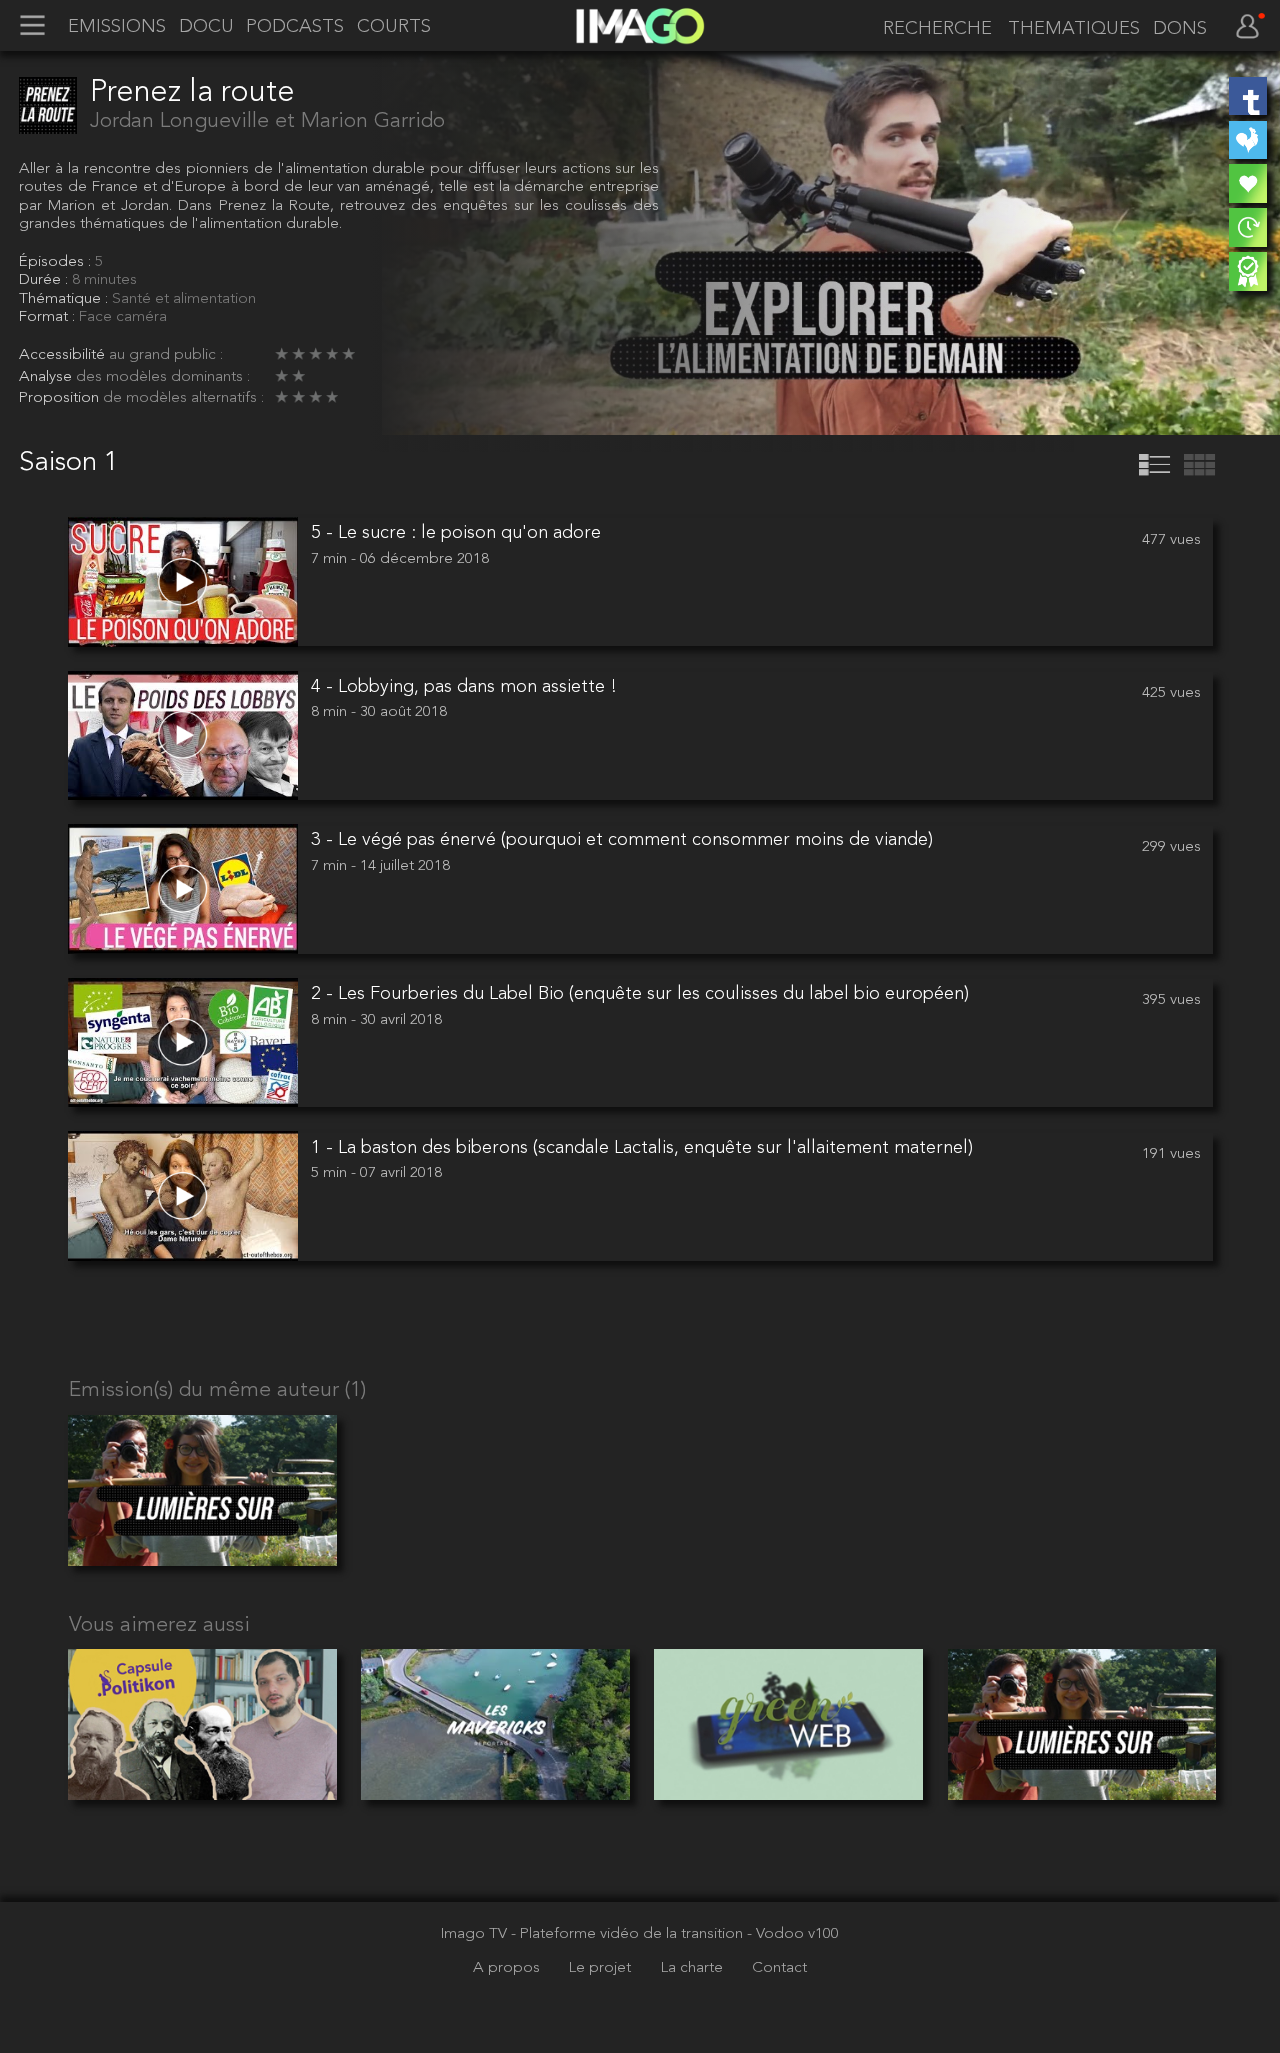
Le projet (602, 1968)
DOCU (206, 27)
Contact (779, 1968)
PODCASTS (295, 27)
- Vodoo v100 (793, 1934)
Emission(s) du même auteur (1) (217, 1390)
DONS (1180, 29)
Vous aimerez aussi (159, 1625)
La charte (694, 1968)
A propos (508, 1968)
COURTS (394, 27)
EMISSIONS (117, 27)
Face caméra (123, 317)
